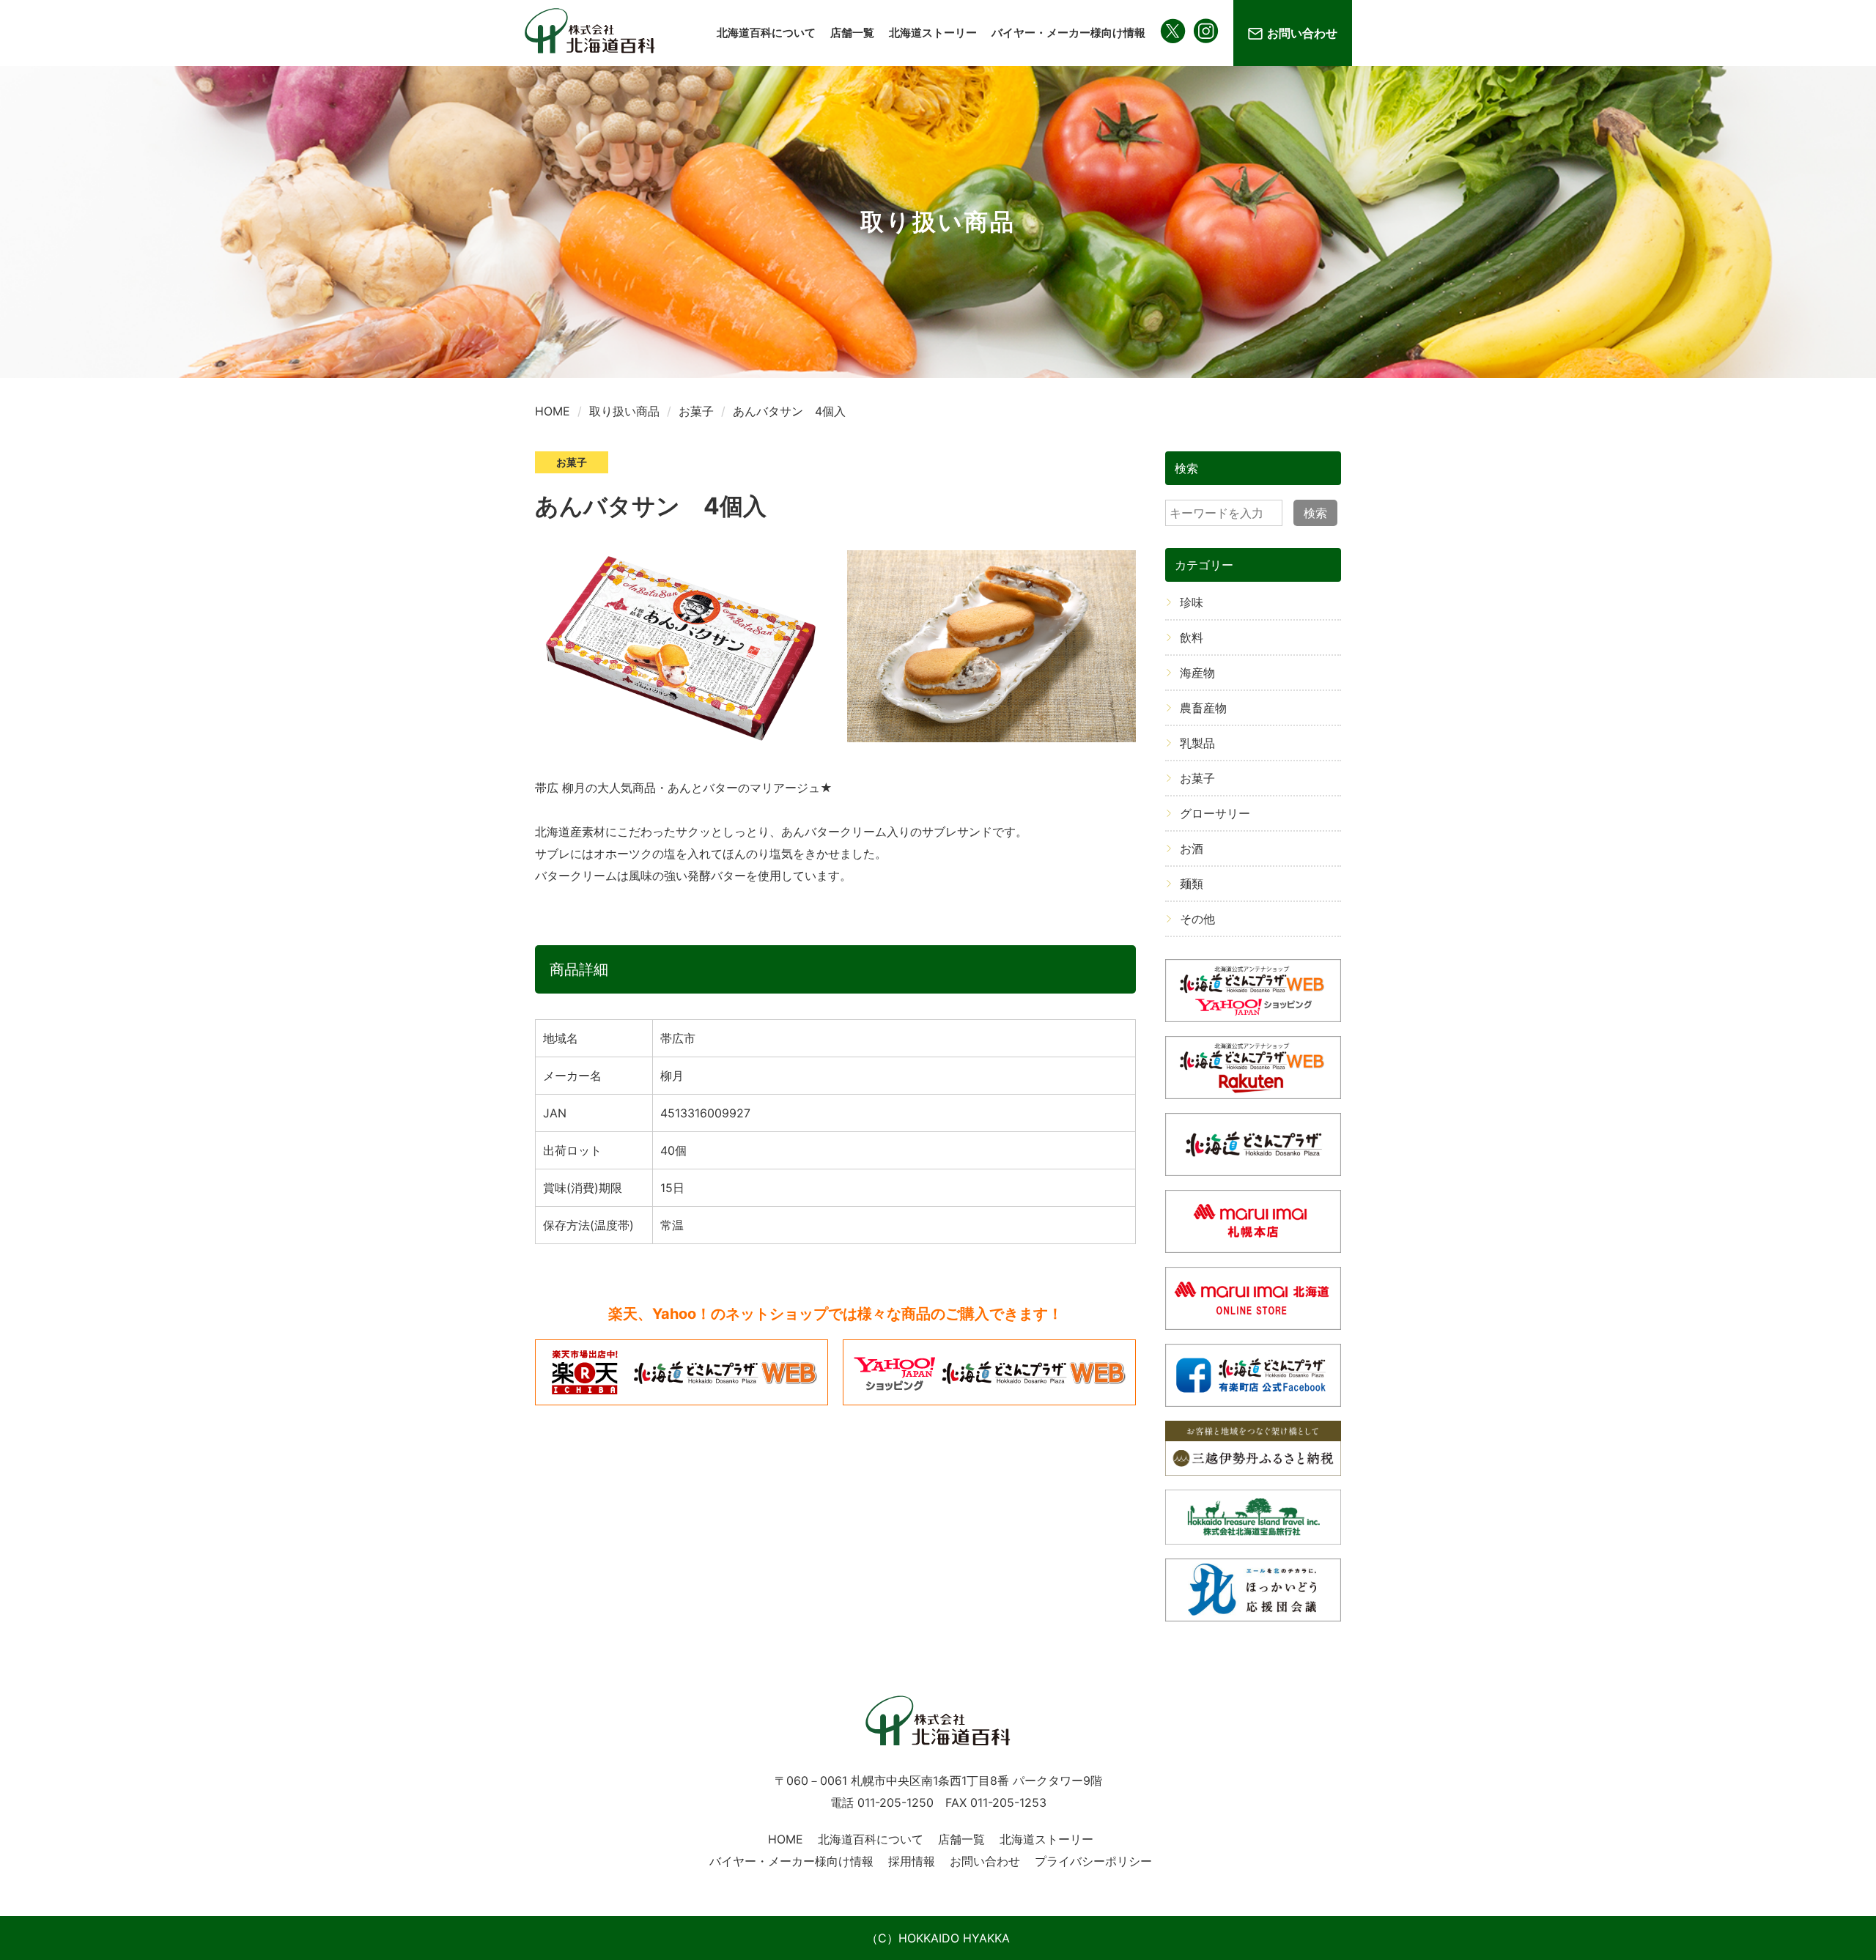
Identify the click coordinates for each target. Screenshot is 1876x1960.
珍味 (1192, 602)
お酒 (1192, 848)
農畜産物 (1203, 708)
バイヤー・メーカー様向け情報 (1068, 33)
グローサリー (1215, 813)
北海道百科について (766, 33)
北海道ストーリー (933, 33)
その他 (1197, 919)
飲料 (1192, 637)
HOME (786, 1839)
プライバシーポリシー (1093, 1861)
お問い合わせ (1302, 33)
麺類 (1192, 884)
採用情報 (912, 1861)
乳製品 (1197, 743)
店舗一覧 (852, 33)
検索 (1315, 513)
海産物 (1197, 673)
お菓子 (1197, 778)
